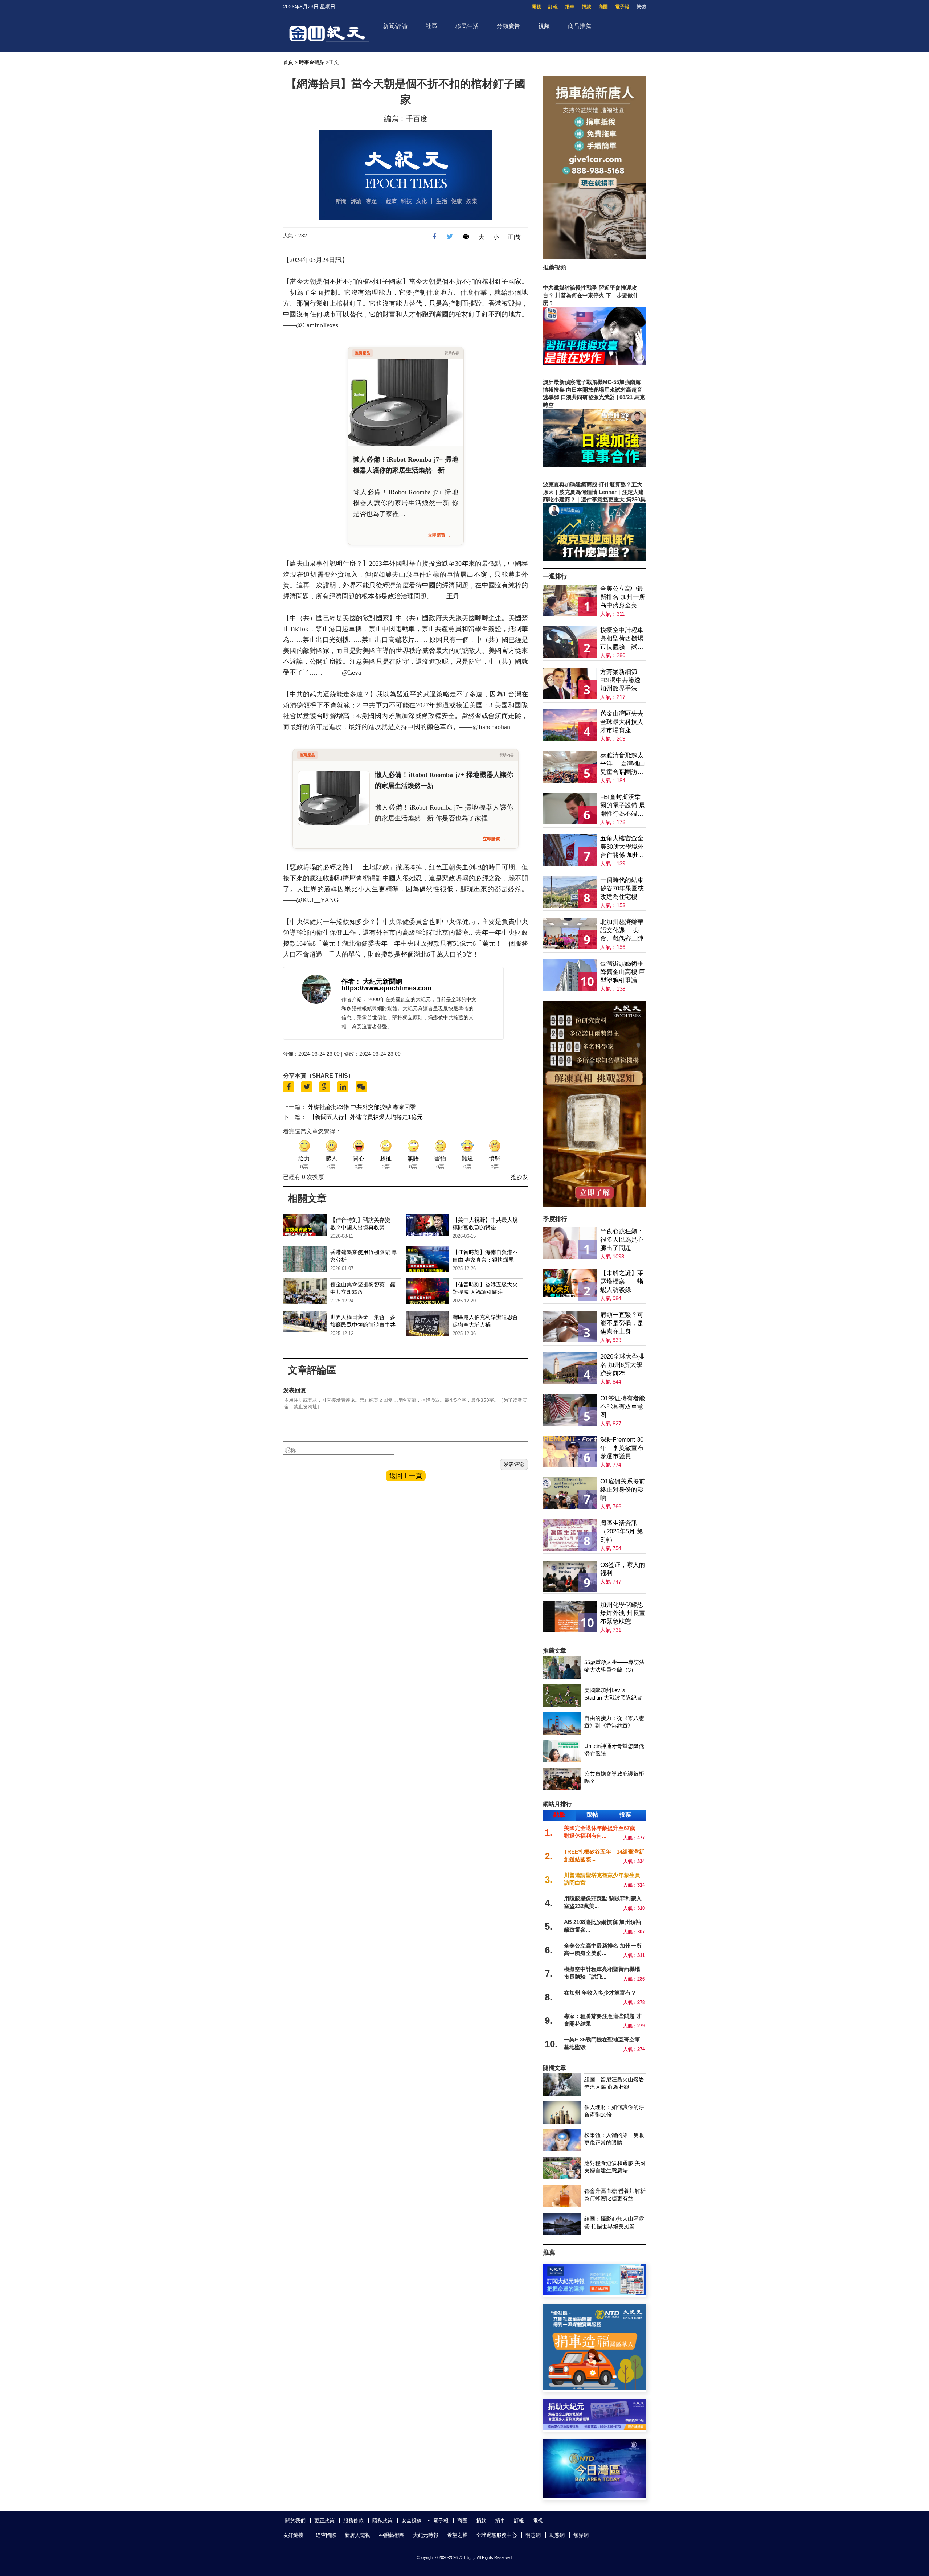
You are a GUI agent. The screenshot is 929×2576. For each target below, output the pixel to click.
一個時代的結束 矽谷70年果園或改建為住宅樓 (622, 888)
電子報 (622, 7)
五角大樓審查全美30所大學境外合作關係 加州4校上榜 (622, 847)
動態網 (557, 2535)
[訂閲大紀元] (594, 2293)
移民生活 (467, 26)
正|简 (514, 237)
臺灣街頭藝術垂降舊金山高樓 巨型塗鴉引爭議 (623, 972)
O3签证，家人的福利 (623, 1569)
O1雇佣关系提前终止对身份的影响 (623, 1490)
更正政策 (324, 2520)
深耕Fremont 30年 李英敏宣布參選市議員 (622, 1448)
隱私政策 (382, 2520)
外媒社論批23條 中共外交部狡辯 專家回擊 (362, 1107)
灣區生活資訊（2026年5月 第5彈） (622, 1531)
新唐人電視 (357, 2535)
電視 (536, 7)
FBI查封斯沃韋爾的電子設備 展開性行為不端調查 (623, 806)
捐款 (586, 7)
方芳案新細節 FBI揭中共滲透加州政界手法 (620, 680)
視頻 (544, 26)
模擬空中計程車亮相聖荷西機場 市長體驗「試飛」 (622, 639)
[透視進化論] (594, 1205)
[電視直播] (594, 2496)
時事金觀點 (312, 62)
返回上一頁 (406, 1476)
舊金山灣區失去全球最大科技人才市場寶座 (622, 722)
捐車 (570, 7)
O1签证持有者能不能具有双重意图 (623, 1407)
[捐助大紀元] (594, 2428)
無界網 (581, 2535)
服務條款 (353, 2520)
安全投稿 (412, 2520)
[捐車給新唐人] (594, 257)
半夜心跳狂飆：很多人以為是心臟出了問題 (622, 1240)
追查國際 (326, 2535)
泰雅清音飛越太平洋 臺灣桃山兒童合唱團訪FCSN (623, 764)
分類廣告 (508, 26)
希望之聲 (457, 2535)
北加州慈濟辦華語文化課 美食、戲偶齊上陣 (622, 930)
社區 (431, 26)
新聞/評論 (395, 26)
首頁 (288, 62)
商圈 (603, 7)
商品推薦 (580, 26)
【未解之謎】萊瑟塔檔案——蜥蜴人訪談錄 (622, 1281)
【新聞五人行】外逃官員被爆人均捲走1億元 (366, 1117)
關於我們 (295, 2520)
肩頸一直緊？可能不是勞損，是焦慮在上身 (622, 1323)
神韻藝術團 (392, 2535)
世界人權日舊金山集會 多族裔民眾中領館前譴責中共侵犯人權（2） (363, 1325)
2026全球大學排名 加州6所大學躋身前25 (622, 1365)
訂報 (553, 7)
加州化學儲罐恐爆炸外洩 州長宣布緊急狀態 (623, 1613)
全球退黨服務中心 (496, 2535)
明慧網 (533, 2535)
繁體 (641, 7)
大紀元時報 (426, 2535)
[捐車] (594, 2388)
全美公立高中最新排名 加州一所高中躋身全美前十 (623, 597)
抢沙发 (519, 1177)
